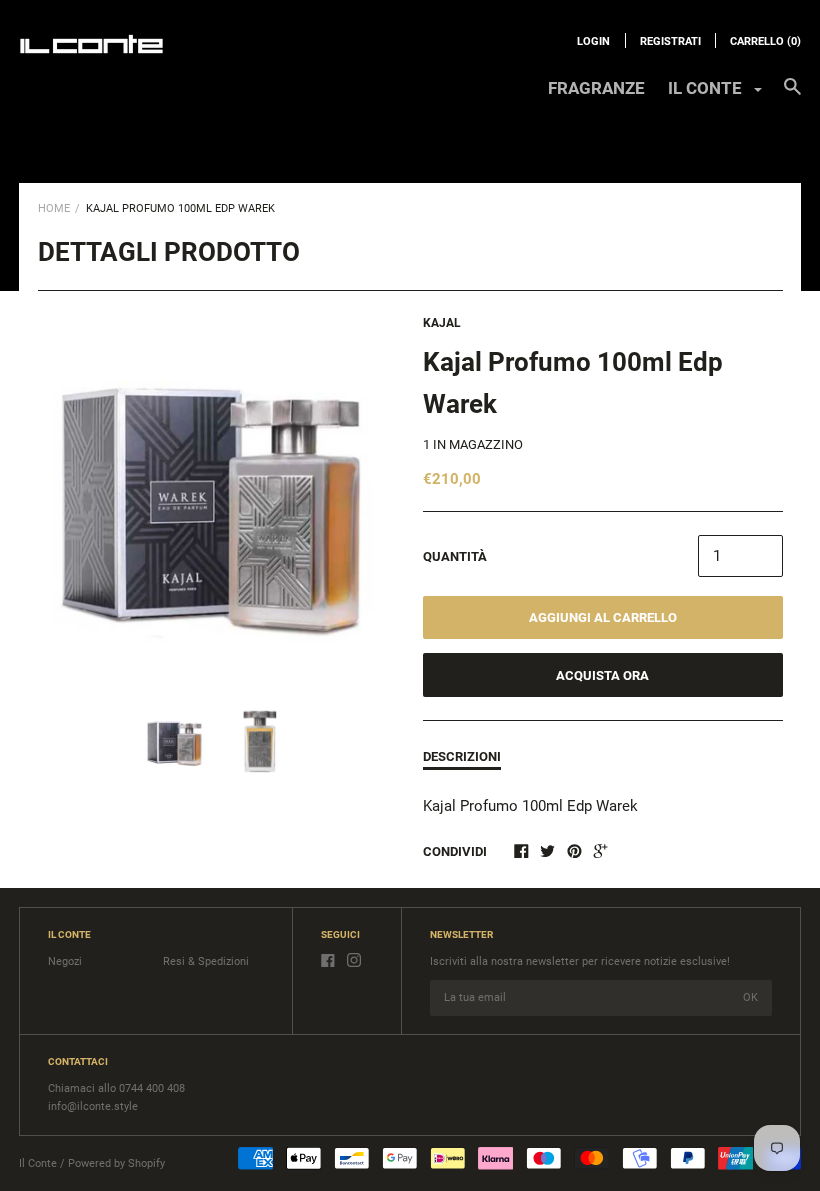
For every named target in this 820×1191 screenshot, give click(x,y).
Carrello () (765, 41)
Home (54, 208)
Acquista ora (602, 675)
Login (593, 41)
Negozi (65, 961)
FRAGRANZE (596, 88)
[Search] (792, 96)
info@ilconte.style (93, 1106)
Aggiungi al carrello (603, 617)
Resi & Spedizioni (206, 961)
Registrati (670, 41)
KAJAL (442, 323)
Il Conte (38, 1163)
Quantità (455, 556)
